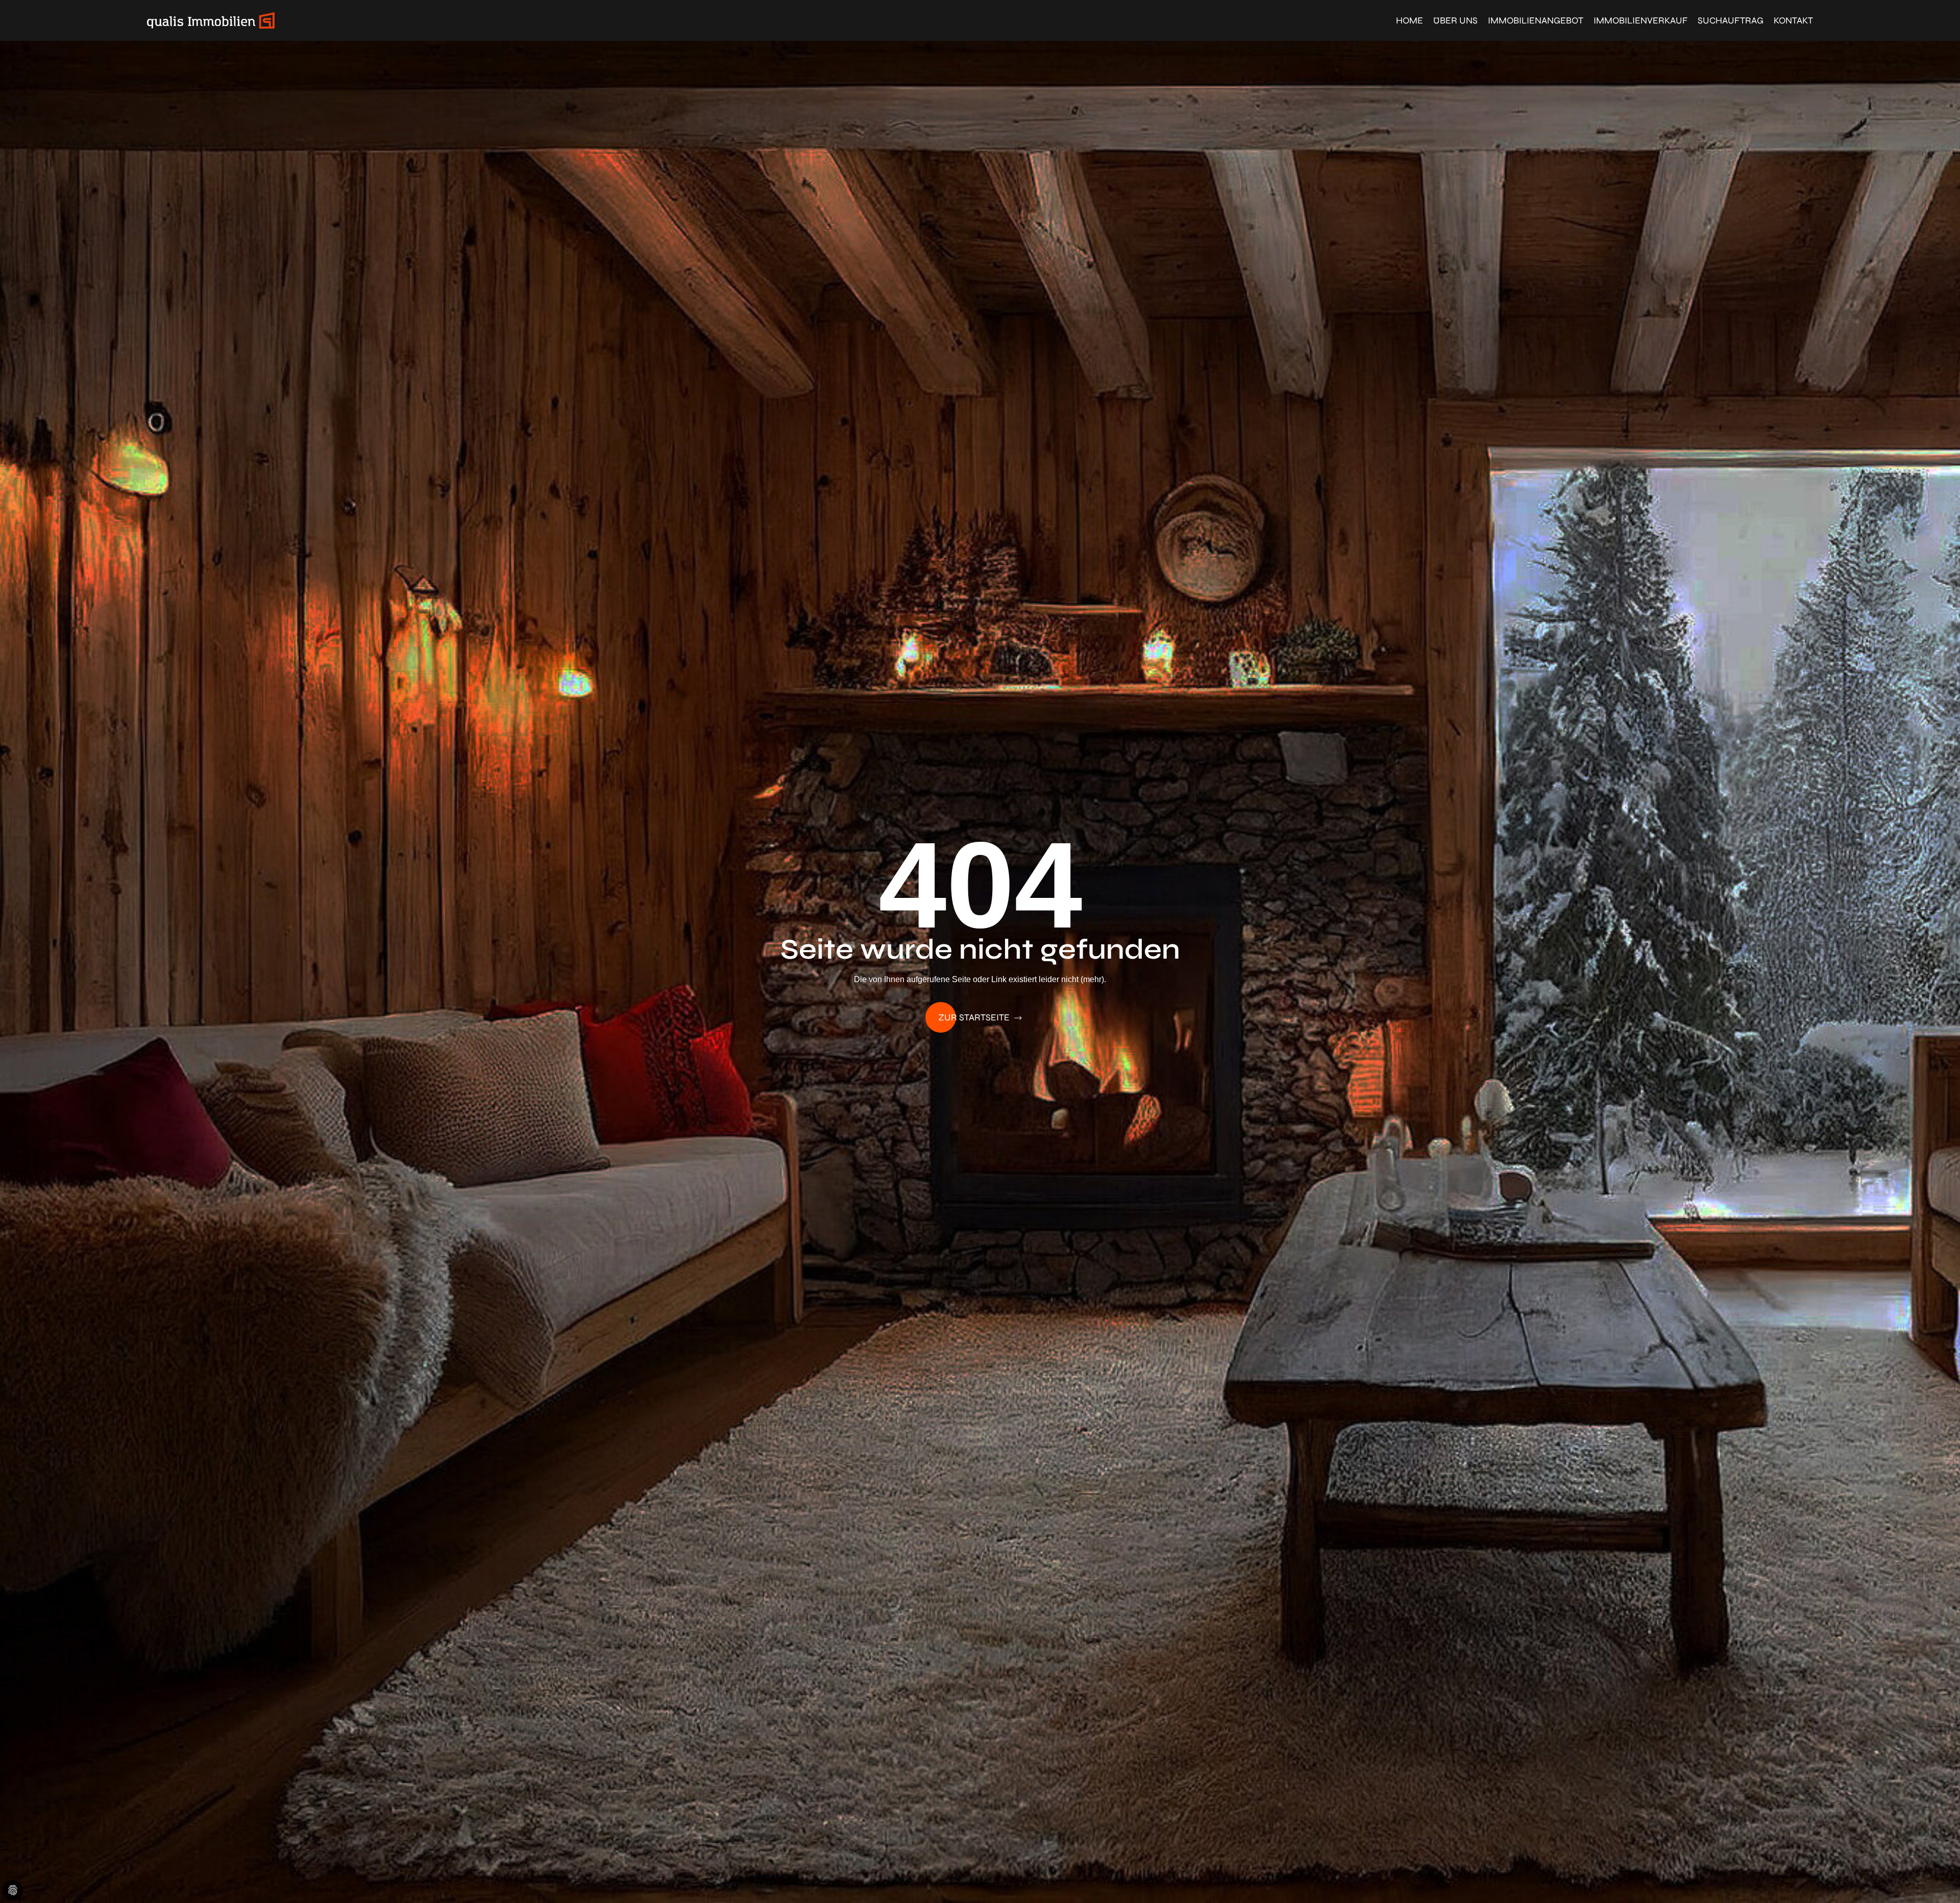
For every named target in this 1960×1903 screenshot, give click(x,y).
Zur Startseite (975, 1017)
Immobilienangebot (1536, 20)
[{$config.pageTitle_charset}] (211, 20)
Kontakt (1793, 20)
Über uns (1455, 20)
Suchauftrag (1731, 20)
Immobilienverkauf (1640, 20)
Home (1410, 20)
